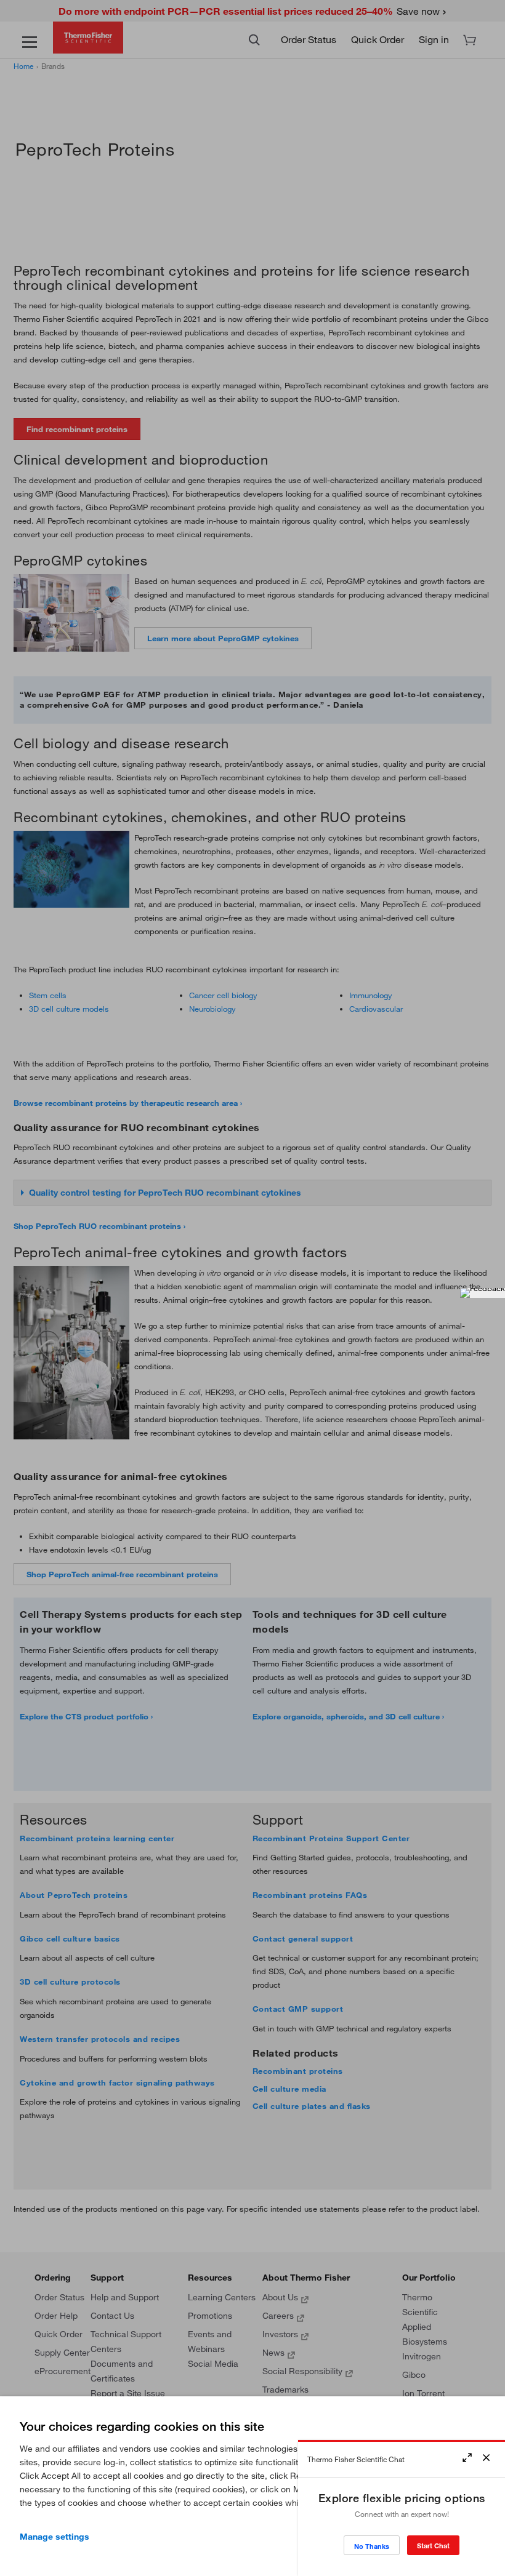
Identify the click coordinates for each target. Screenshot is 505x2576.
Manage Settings (55, 2537)
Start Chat (433, 2546)
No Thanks (372, 2546)
